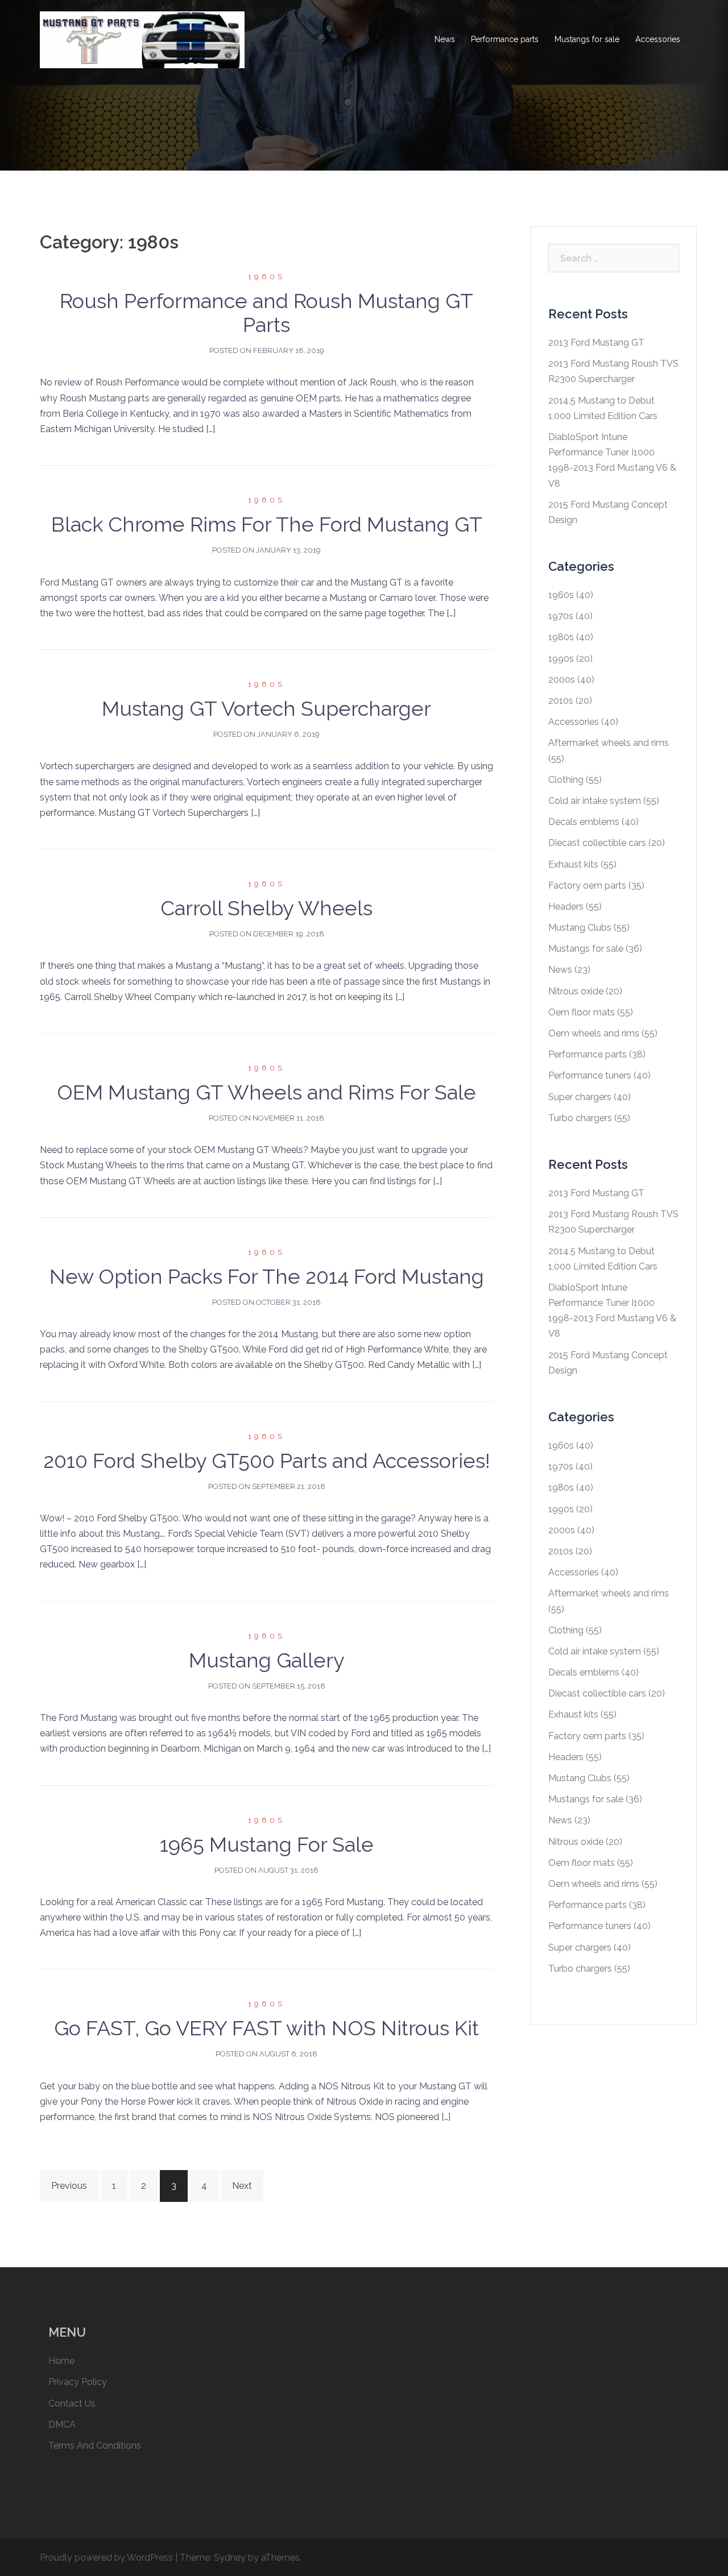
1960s (266, 277)
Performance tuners (590, 1075)
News (445, 39)
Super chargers (580, 1097)
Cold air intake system (595, 801)
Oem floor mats (582, 1012)
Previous (69, 2186)
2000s (562, 680)
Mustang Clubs (580, 928)
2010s (561, 701)
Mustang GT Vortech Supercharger (266, 708)
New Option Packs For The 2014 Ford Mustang (267, 1276)
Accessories (658, 39)
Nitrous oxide (576, 991)
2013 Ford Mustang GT (596, 343)
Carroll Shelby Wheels (266, 908)
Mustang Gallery (267, 1660)
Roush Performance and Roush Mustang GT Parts (266, 313)
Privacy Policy (78, 2382)
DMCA (62, 2424)
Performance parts (505, 39)
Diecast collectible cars (597, 843)
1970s (561, 616)
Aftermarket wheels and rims (609, 743)
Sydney (230, 2558)
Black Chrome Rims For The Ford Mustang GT (267, 524)
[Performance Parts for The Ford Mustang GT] (142, 39)
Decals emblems (584, 822)
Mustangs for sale (587, 39)
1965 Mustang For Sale (267, 1844)
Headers (566, 907)
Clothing (566, 780)
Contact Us (72, 2403)
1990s (561, 659)
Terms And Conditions (95, 2446)
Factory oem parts (587, 885)
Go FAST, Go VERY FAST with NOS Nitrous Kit (266, 2028)
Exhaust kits (573, 864)
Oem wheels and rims (594, 1033)
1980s (561, 637)
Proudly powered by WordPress (106, 2558)
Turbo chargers (580, 1118)
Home (61, 2361)
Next (242, 2186)
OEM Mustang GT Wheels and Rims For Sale (266, 1092)
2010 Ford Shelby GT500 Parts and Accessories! (267, 1461)
